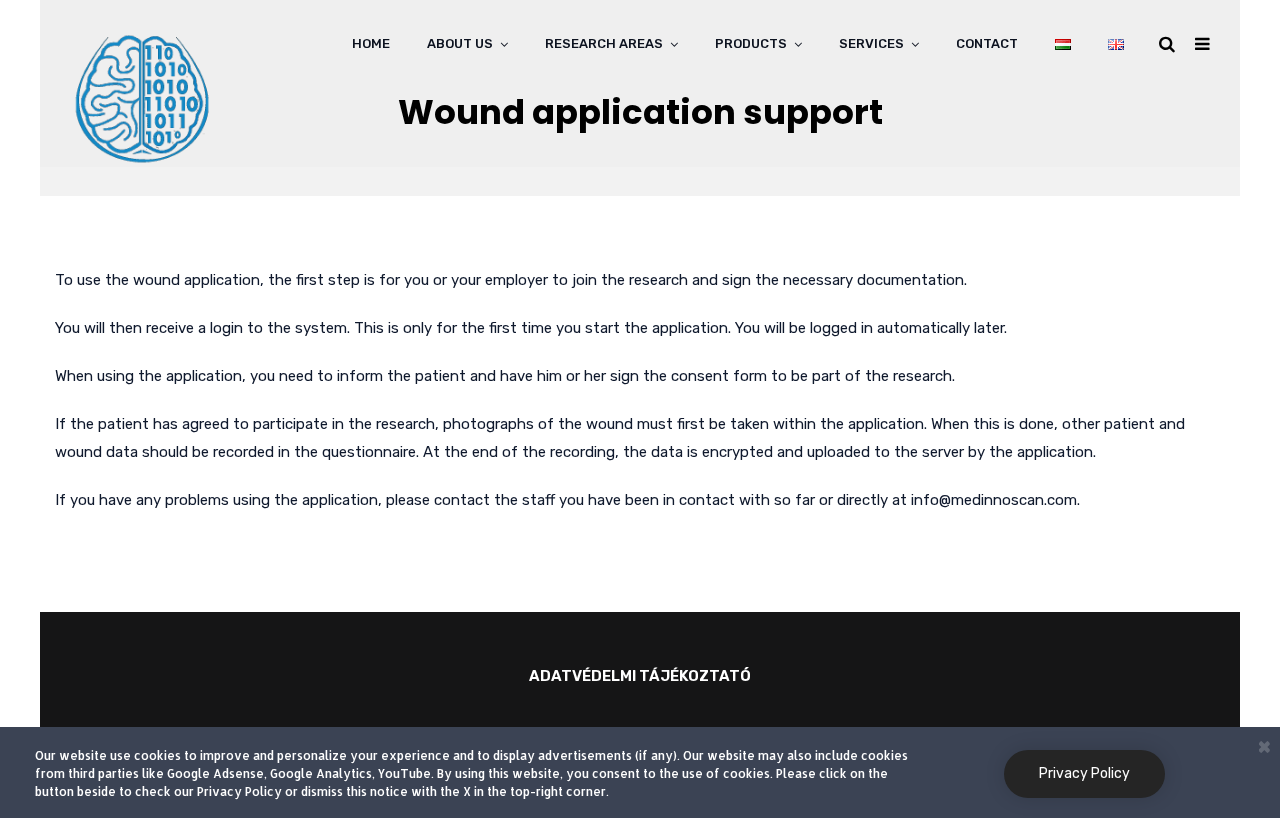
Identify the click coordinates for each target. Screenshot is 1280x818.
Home (371, 43)
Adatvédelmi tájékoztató (640, 676)
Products (751, 43)
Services (871, 43)
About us (460, 43)
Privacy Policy (1084, 773)
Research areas (604, 43)
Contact (987, 43)
